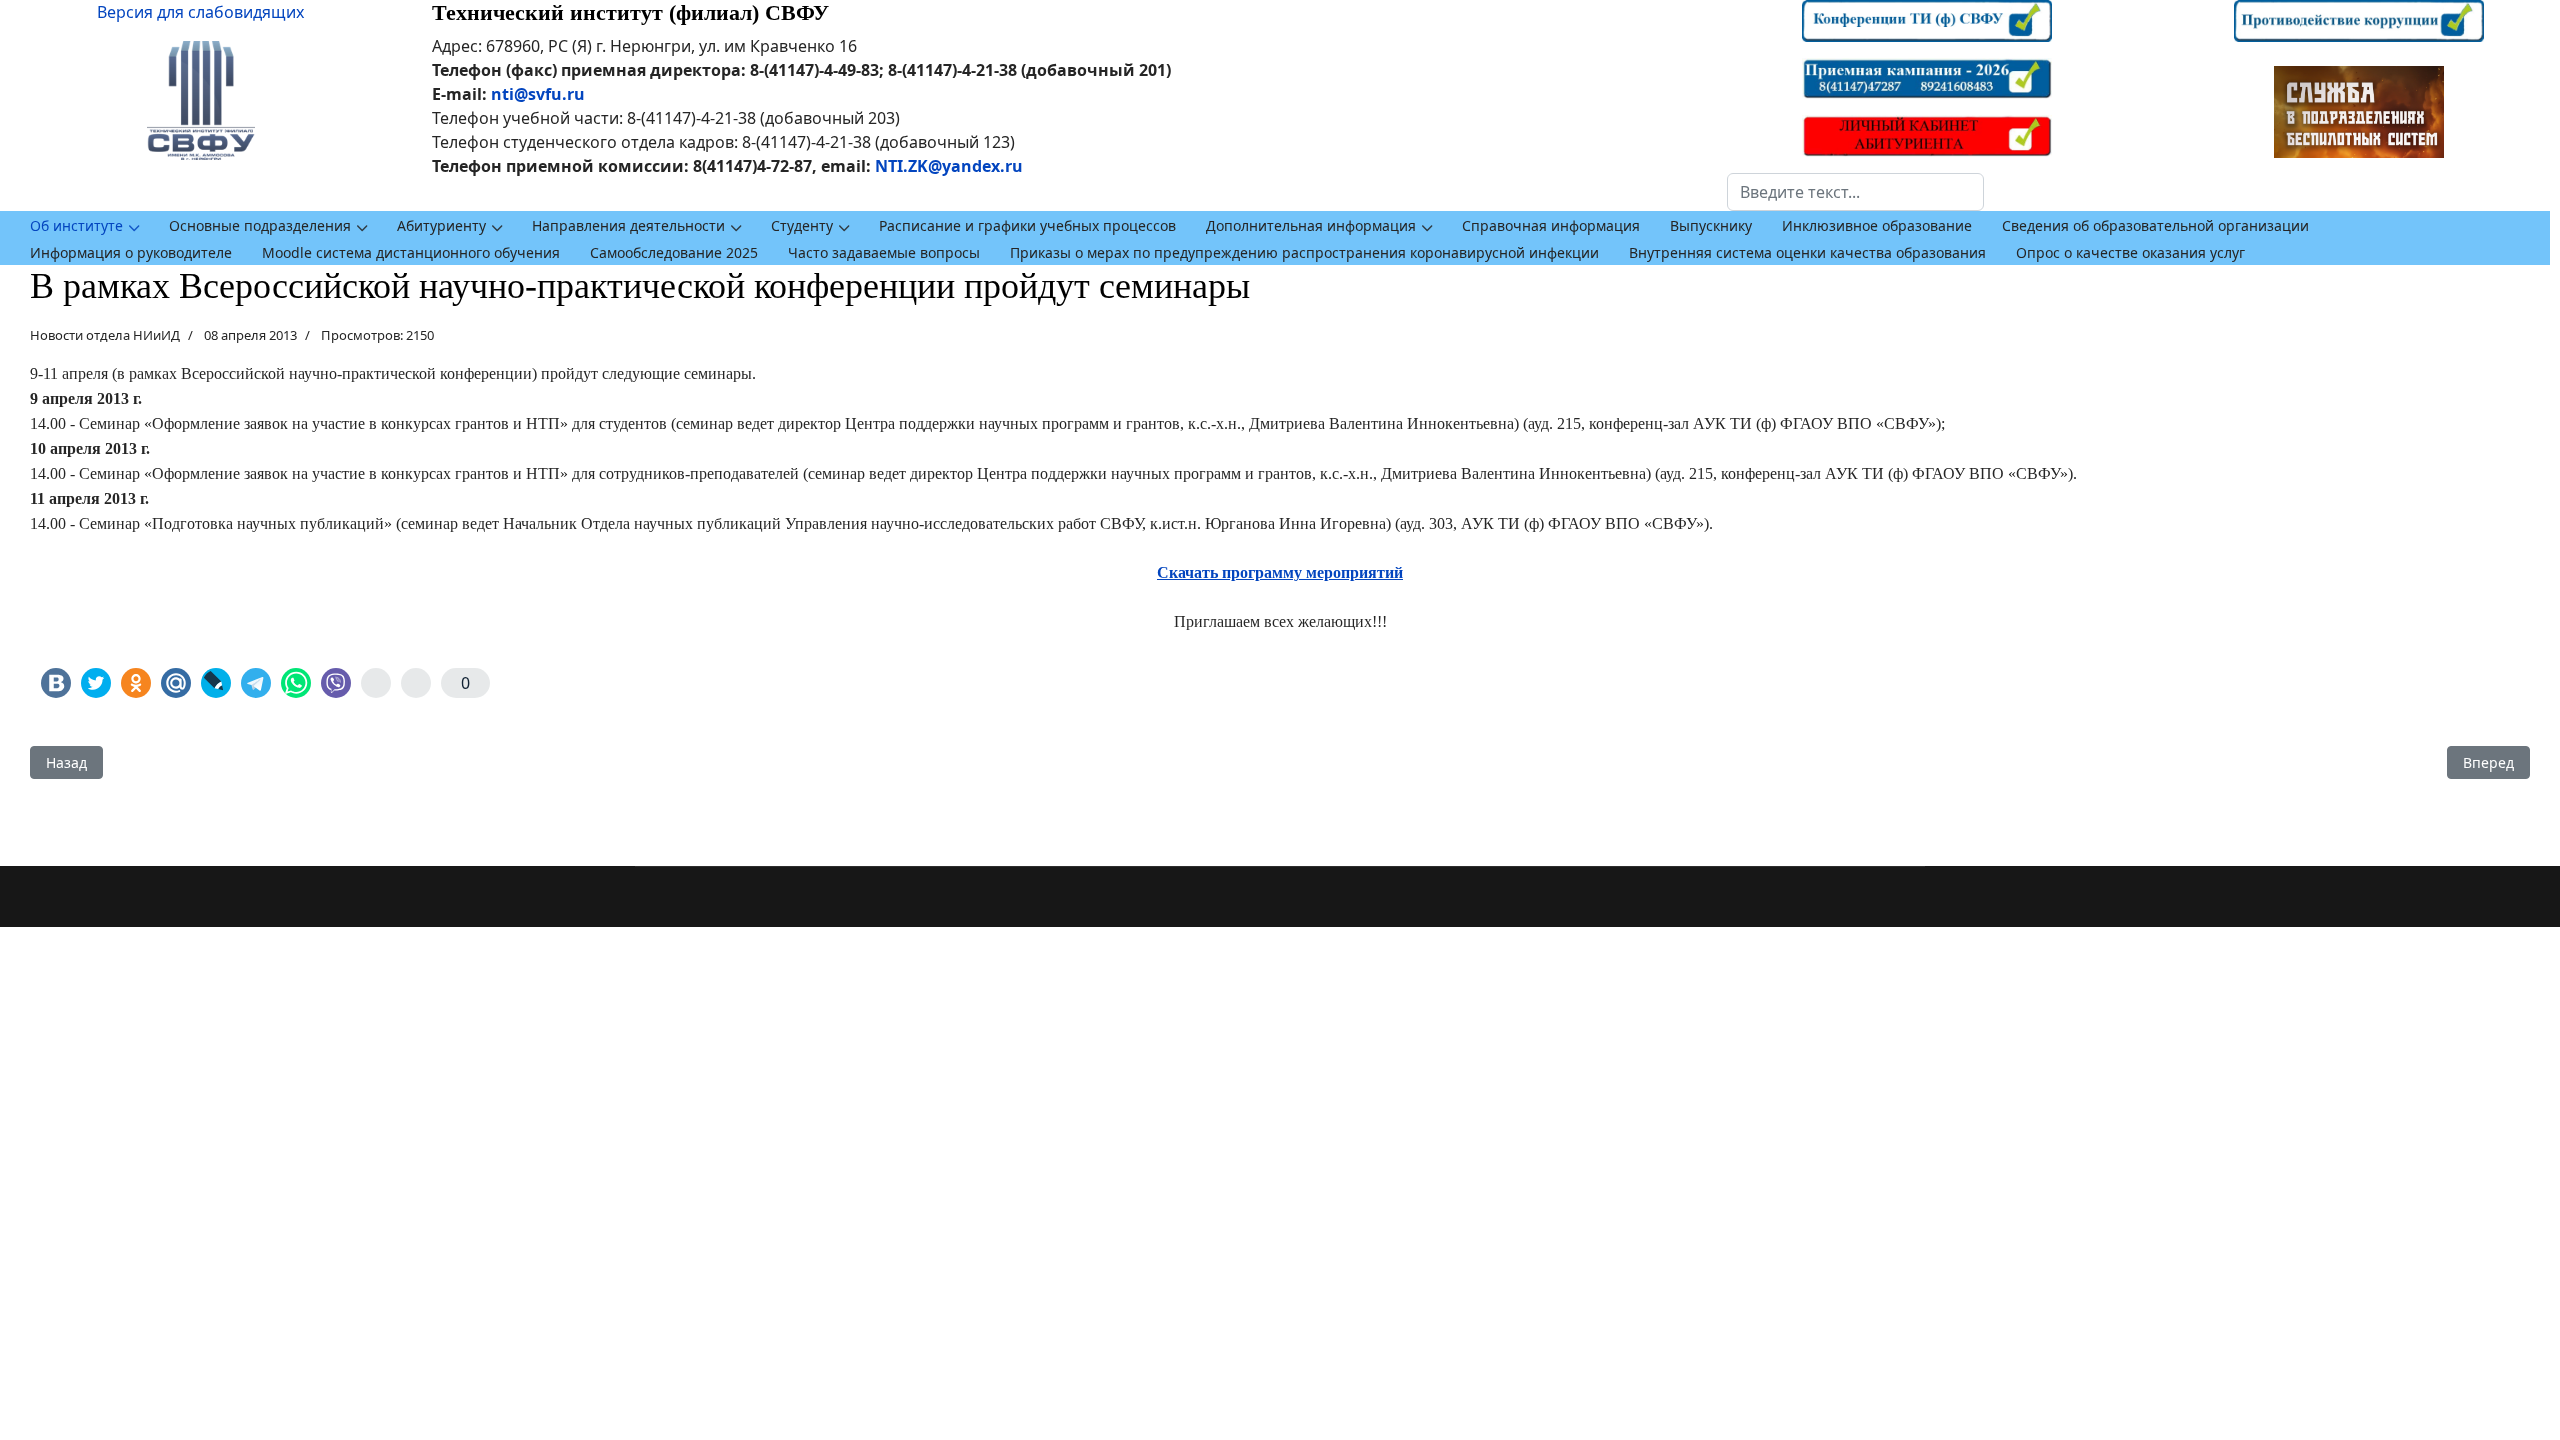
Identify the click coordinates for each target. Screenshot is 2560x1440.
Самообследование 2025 (674, 252)
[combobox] (1855, 192)
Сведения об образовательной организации (2155, 225)
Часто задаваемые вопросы (884, 252)
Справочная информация (1551, 225)
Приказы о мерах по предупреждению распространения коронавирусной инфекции (1304, 252)
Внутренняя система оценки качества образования (1807, 252)
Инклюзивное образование (1877, 225)
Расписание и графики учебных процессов (1027, 225)
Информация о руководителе (131, 252)
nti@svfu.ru (538, 94)
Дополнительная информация (1311, 225)
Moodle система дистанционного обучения (411, 252)
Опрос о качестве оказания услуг (2130, 252)
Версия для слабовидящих (200, 12)
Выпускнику (1711, 225)
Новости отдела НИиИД (105, 335)
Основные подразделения (260, 225)
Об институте (76, 225)
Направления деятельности (628, 225)
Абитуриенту (441, 225)
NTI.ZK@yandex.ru (949, 166)
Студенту (802, 225)
